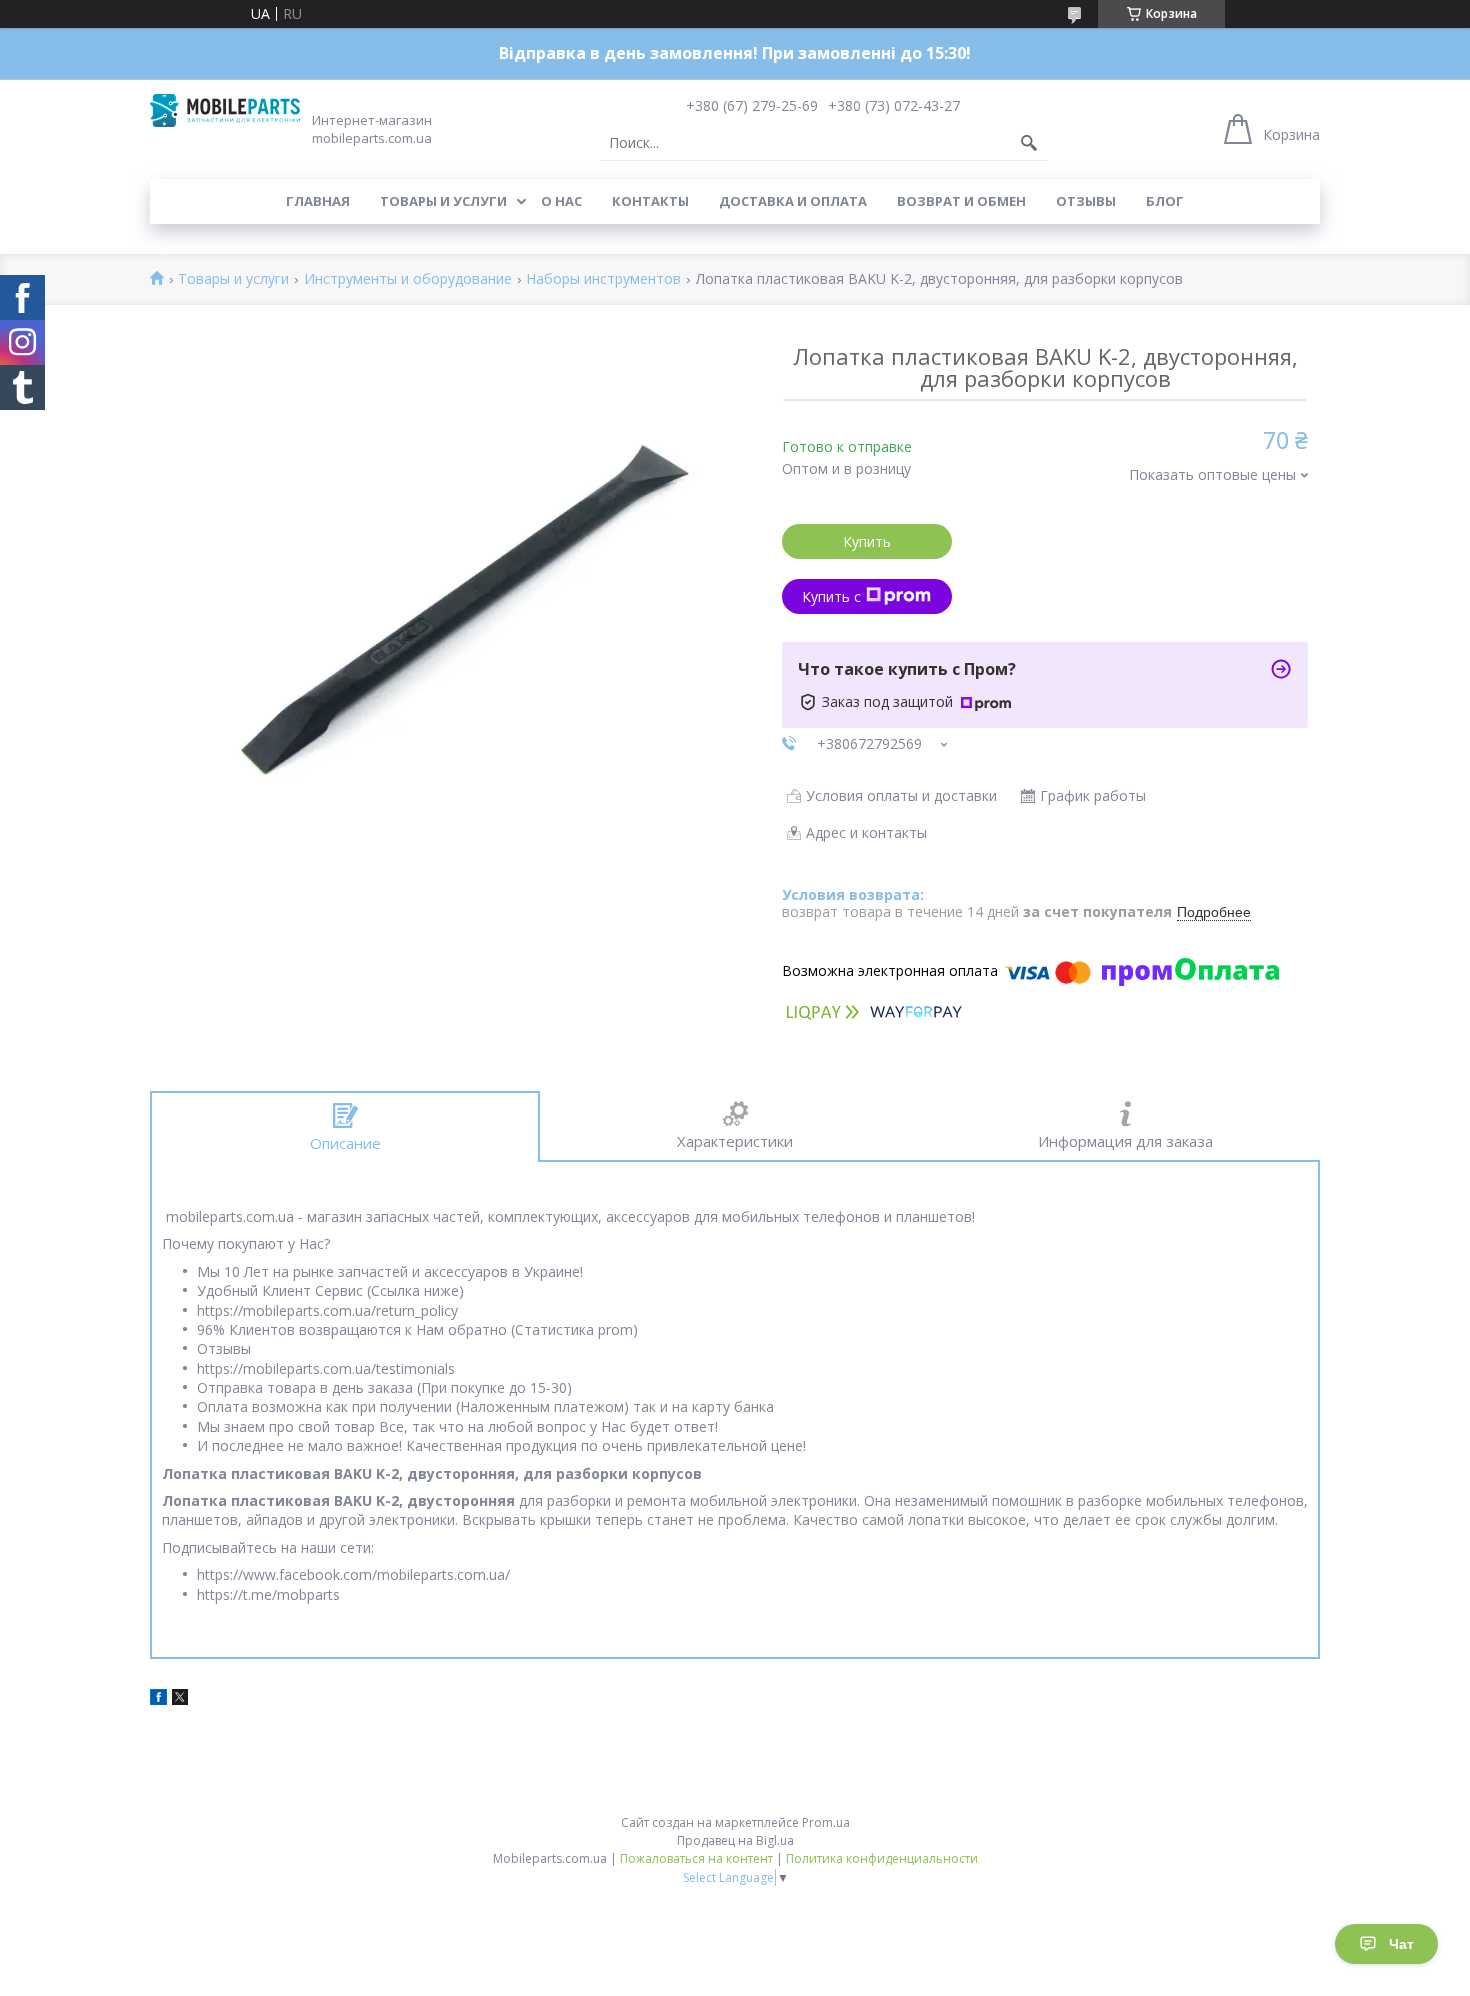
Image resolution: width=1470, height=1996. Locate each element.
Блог (1165, 201)
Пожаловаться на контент (696, 1858)
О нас (561, 201)
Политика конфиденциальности (882, 1858)
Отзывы (1086, 201)
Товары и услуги (443, 201)
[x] (180, 1699)
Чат (1401, 1944)
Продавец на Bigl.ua (735, 1840)
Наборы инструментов (603, 279)
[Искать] (1029, 143)
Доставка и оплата (793, 201)
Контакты (650, 201)
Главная (318, 201)
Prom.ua (826, 1822)
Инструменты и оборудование (408, 279)
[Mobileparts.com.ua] (225, 110)
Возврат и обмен (961, 201)
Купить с (831, 596)
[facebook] (158, 1699)
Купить (867, 541)
